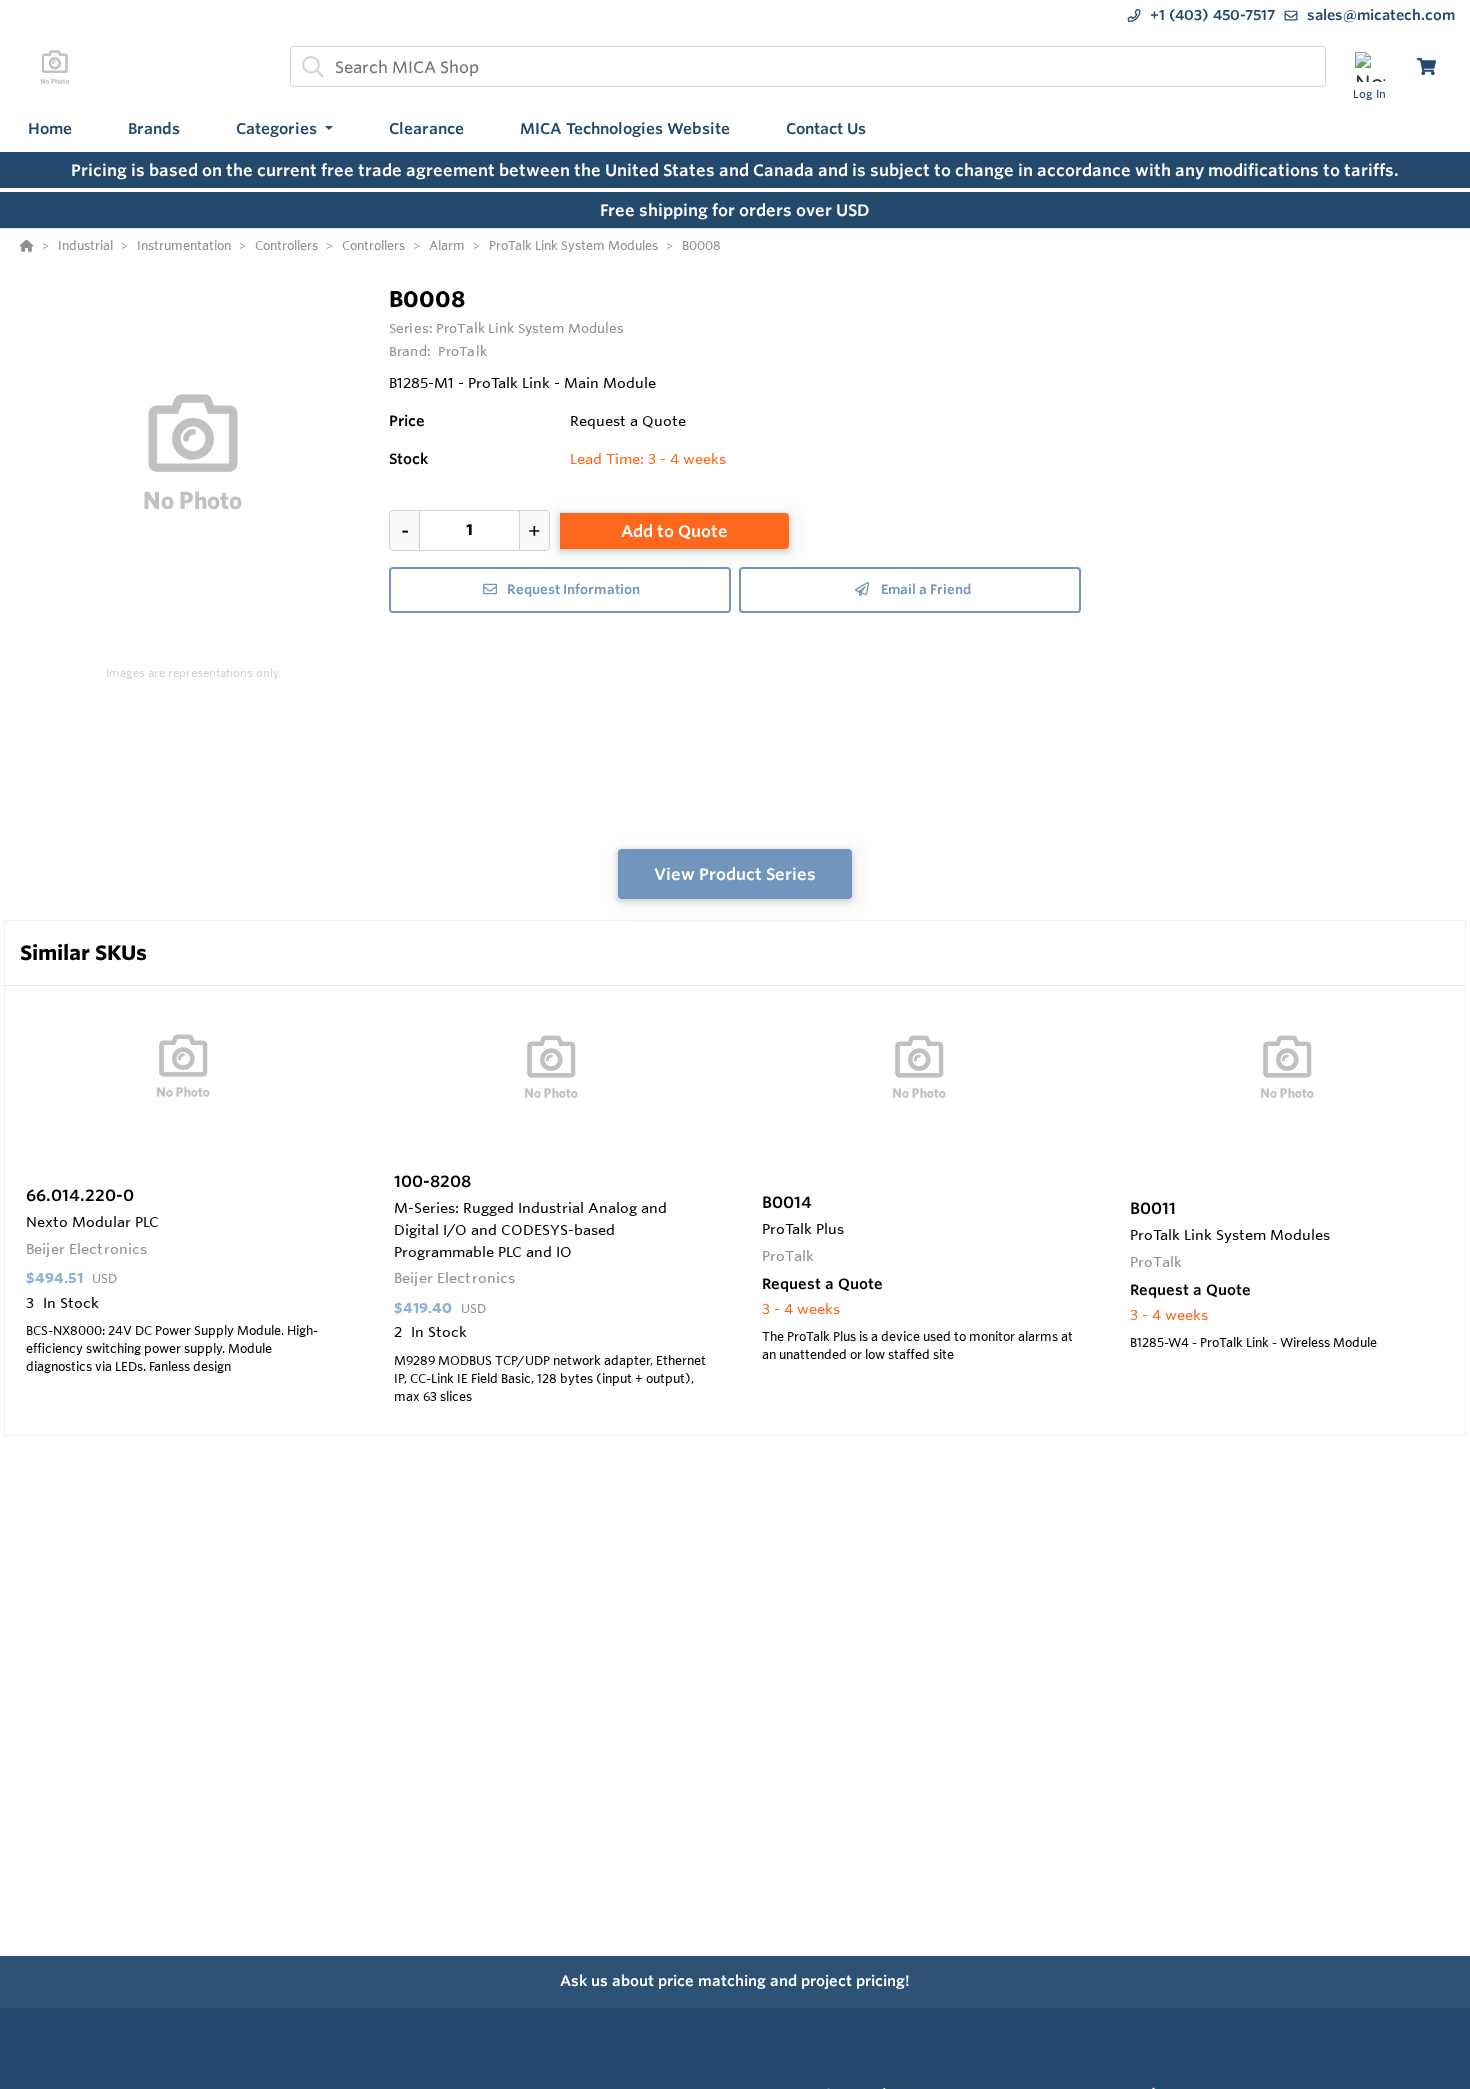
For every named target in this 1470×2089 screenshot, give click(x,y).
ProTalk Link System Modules (530, 328)
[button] (284, 129)
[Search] (309, 67)
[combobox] (808, 66)
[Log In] (1369, 66)
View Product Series (735, 874)
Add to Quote (674, 531)
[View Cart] (1426, 66)
